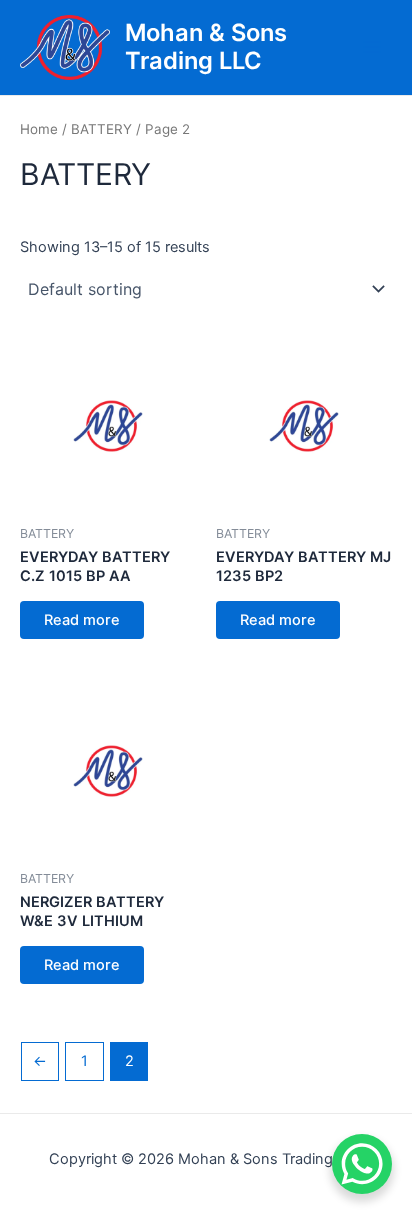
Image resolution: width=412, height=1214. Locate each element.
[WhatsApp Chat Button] (362, 1164)
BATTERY (101, 129)
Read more (82, 620)
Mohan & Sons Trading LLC (206, 46)
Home (39, 129)
